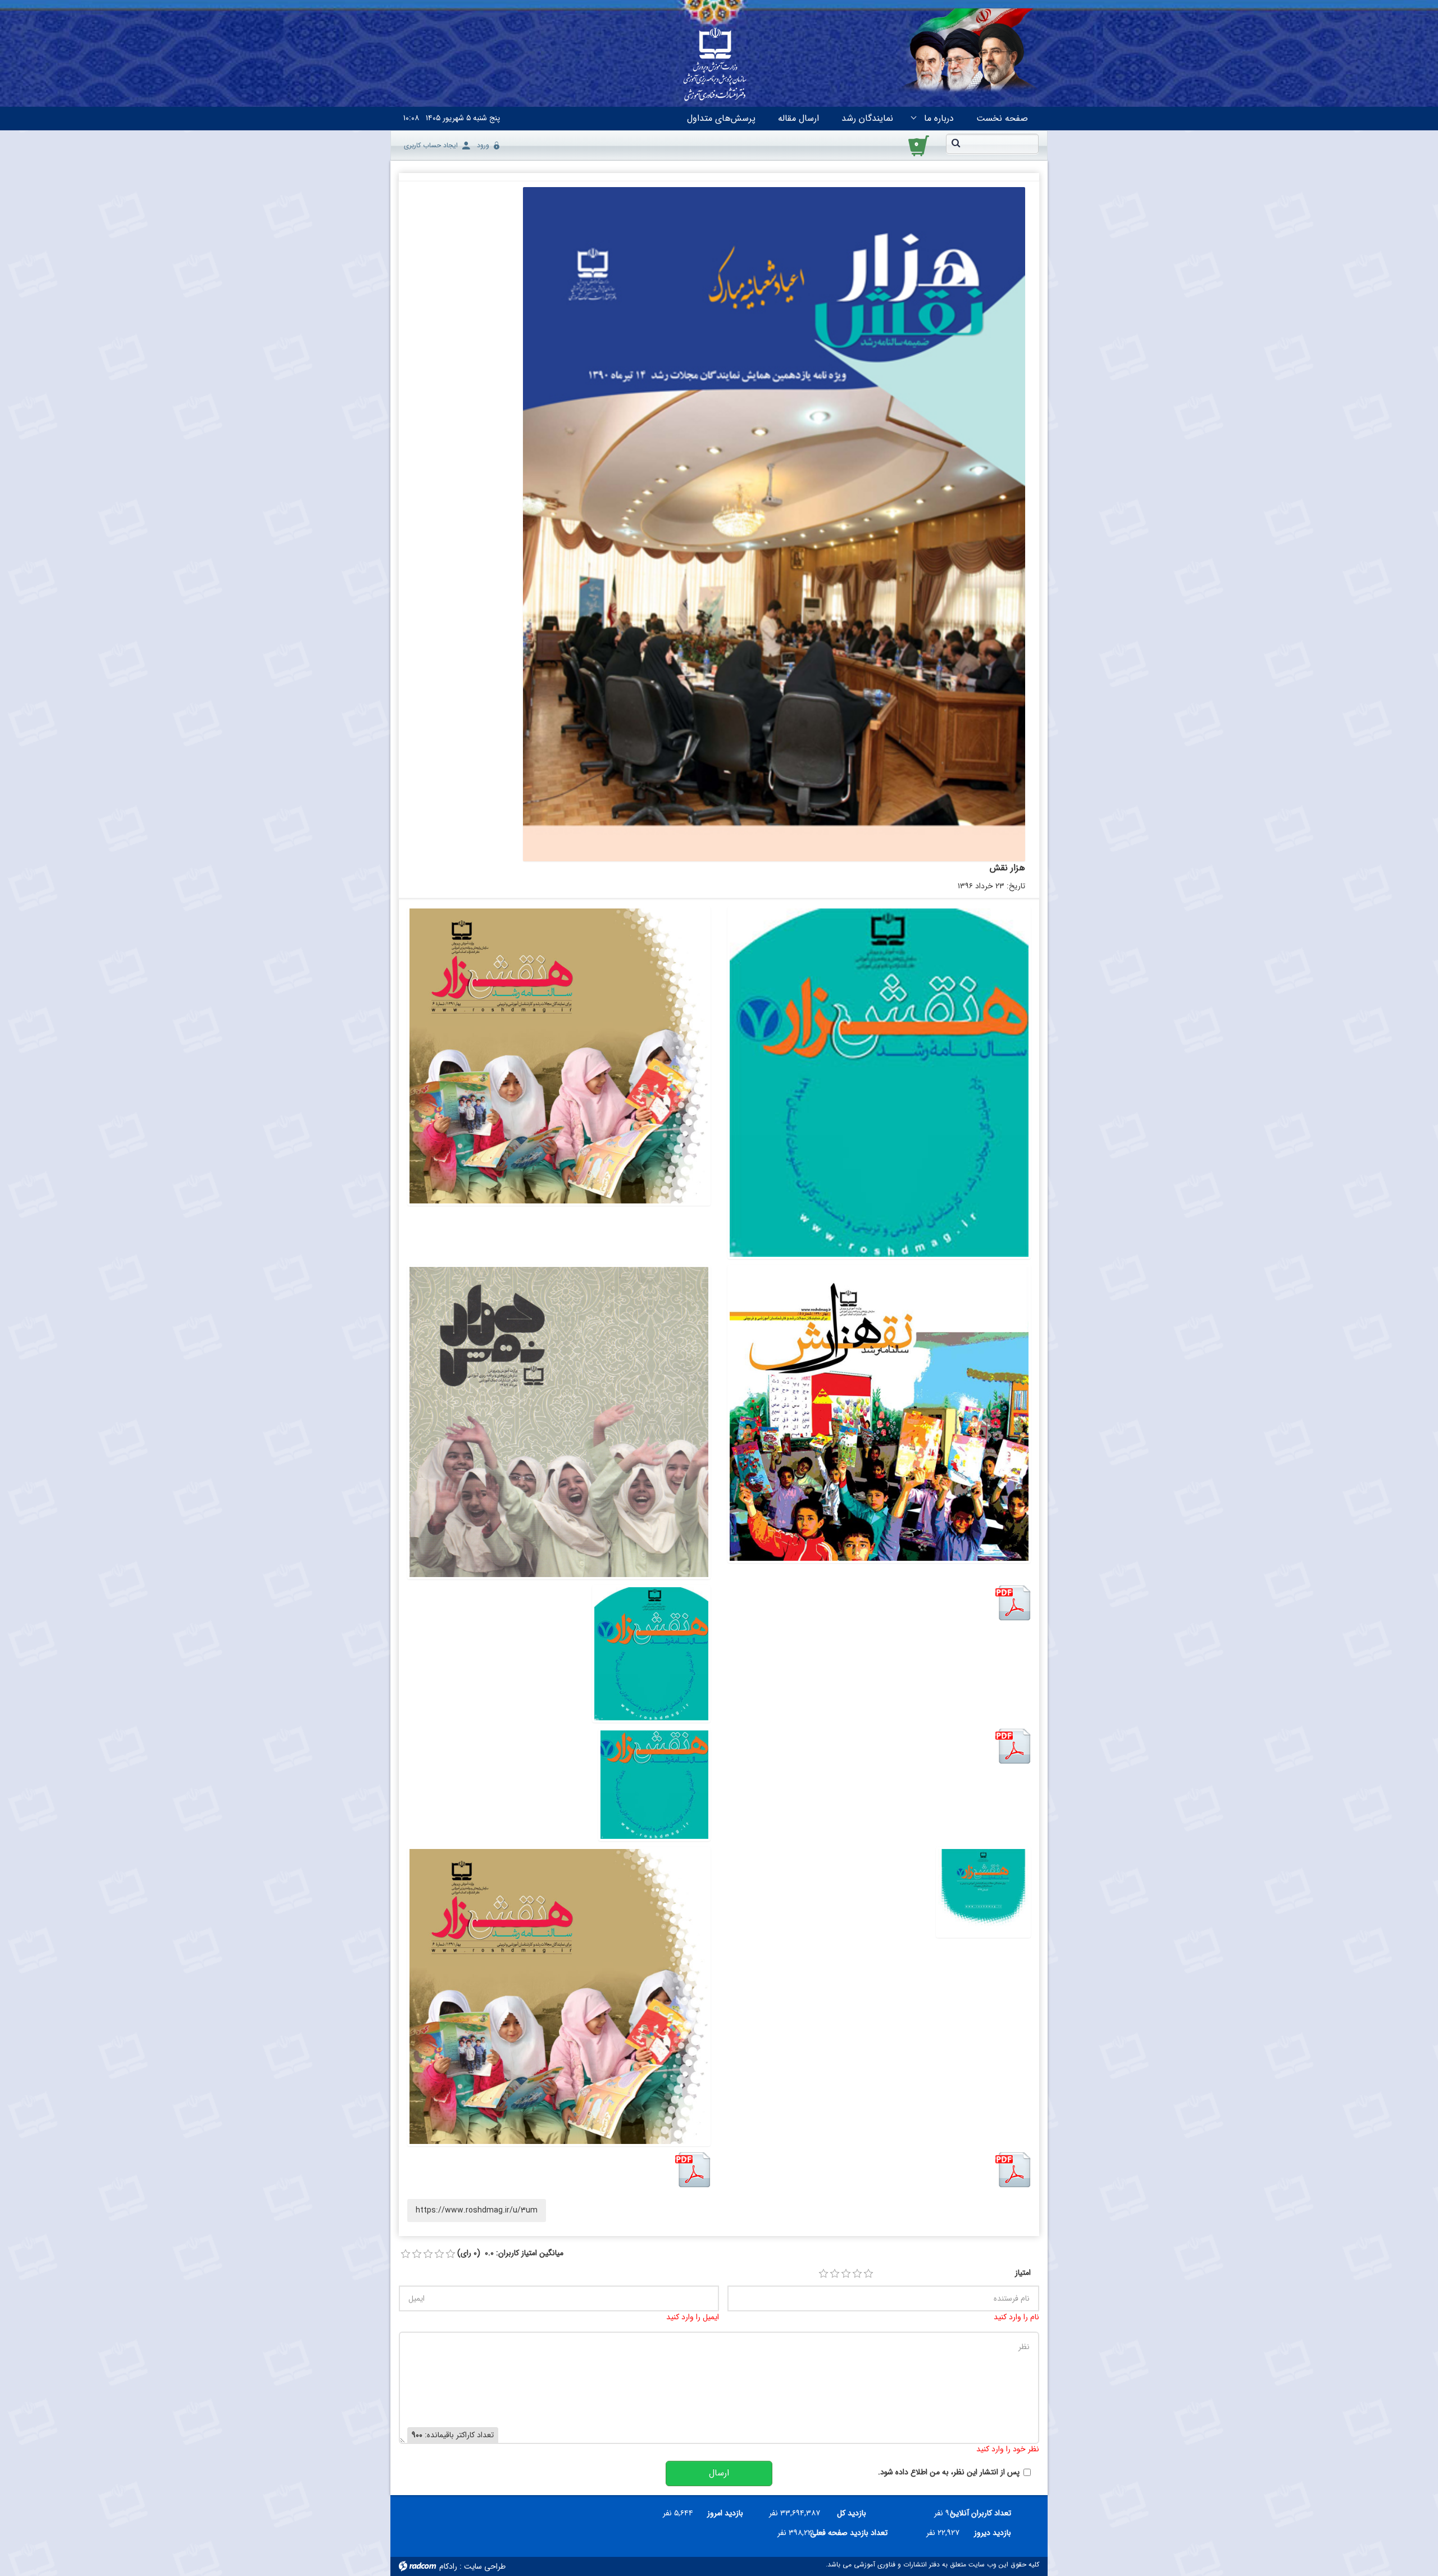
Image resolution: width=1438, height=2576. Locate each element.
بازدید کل (852, 2513)
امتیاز (1023, 2273)
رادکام (448, 2566)
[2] (835, 2274)
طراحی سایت (485, 2566)
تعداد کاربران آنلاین (987, 2513)
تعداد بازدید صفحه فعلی (855, 2533)
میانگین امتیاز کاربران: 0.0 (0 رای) (510, 2253)
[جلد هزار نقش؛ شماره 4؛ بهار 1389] (559, 1422)
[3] (846, 2274)
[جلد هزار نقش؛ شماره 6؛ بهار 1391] (559, 1056)
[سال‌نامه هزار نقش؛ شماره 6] (559, 1996)
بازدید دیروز (993, 2533)
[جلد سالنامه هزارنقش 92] (651, 1654)
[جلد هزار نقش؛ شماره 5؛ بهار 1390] (879, 1414)
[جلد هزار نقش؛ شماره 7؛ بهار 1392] (879, 1083)
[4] (857, 2274)
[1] (823, 2274)
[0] (406, 2254)
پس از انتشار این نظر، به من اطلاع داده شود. (949, 2472)
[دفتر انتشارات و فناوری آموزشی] (715, 65)
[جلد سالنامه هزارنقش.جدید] (654, 1785)
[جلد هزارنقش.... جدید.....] (983, 1892)
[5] (868, 2274)
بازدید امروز (725, 2513)
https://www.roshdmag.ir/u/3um (477, 2210)
